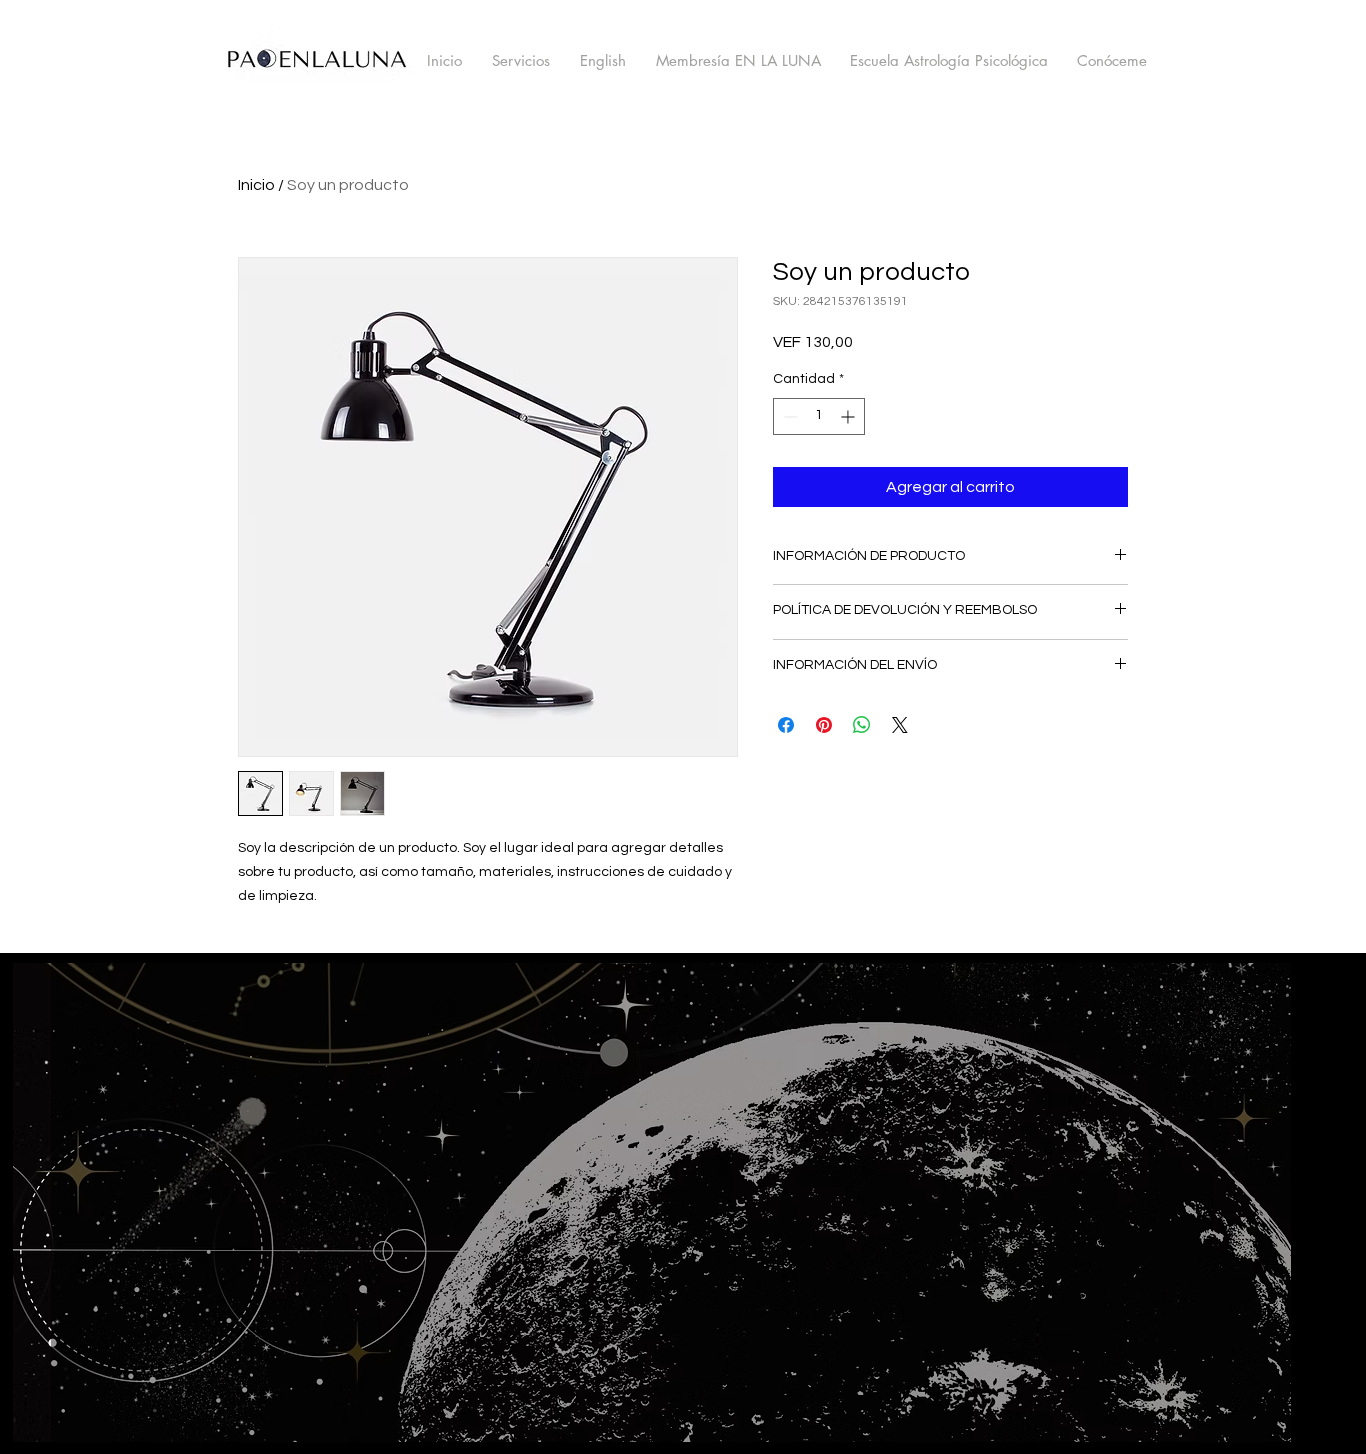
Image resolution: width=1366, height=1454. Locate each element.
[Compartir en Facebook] (786, 725)
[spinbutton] (819, 416)
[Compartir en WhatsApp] (862, 725)
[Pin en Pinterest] (824, 725)
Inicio (256, 185)
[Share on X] (900, 725)
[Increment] (849, 416)
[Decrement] (788, 416)
